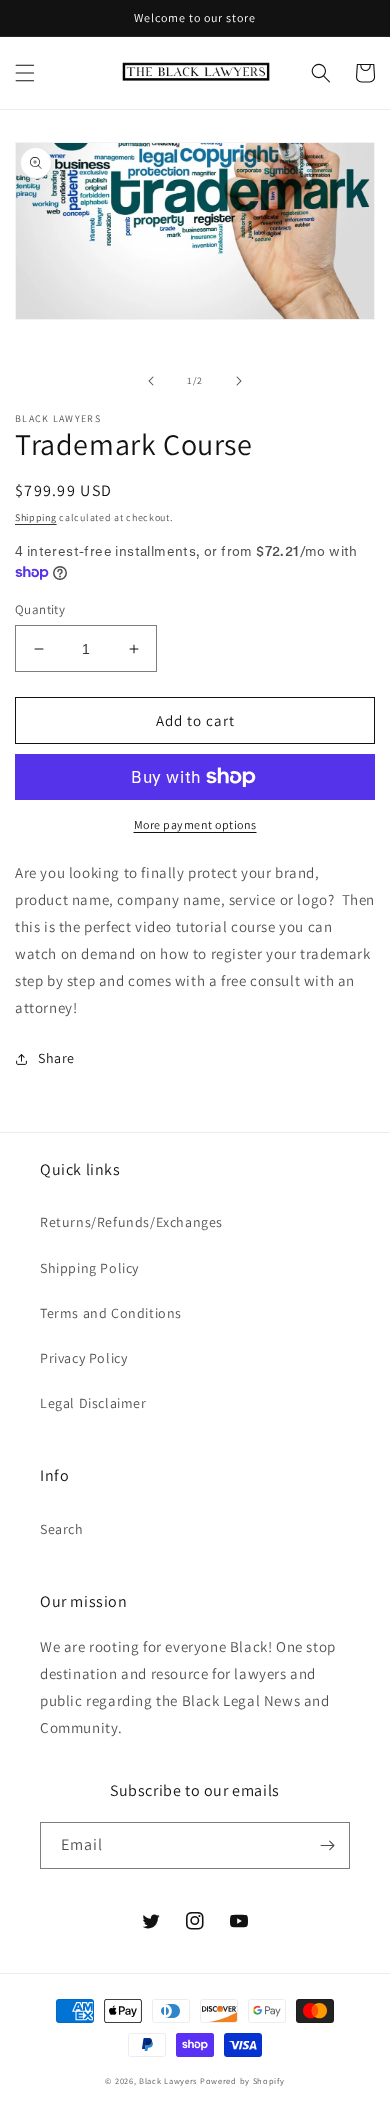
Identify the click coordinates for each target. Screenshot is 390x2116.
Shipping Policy (89, 1268)
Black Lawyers (168, 2080)
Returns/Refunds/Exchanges (131, 1222)
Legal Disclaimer (93, 1403)
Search (62, 1529)
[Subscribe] (327, 1845)
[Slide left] (151, 381)
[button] (25, 73)
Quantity (40, 609)
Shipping (36, 517)
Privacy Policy (83, 1358)
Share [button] (56, 1058)
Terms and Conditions (111, 1313)
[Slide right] (239, 381)
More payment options (195, 824)
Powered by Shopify (242, 2080)
